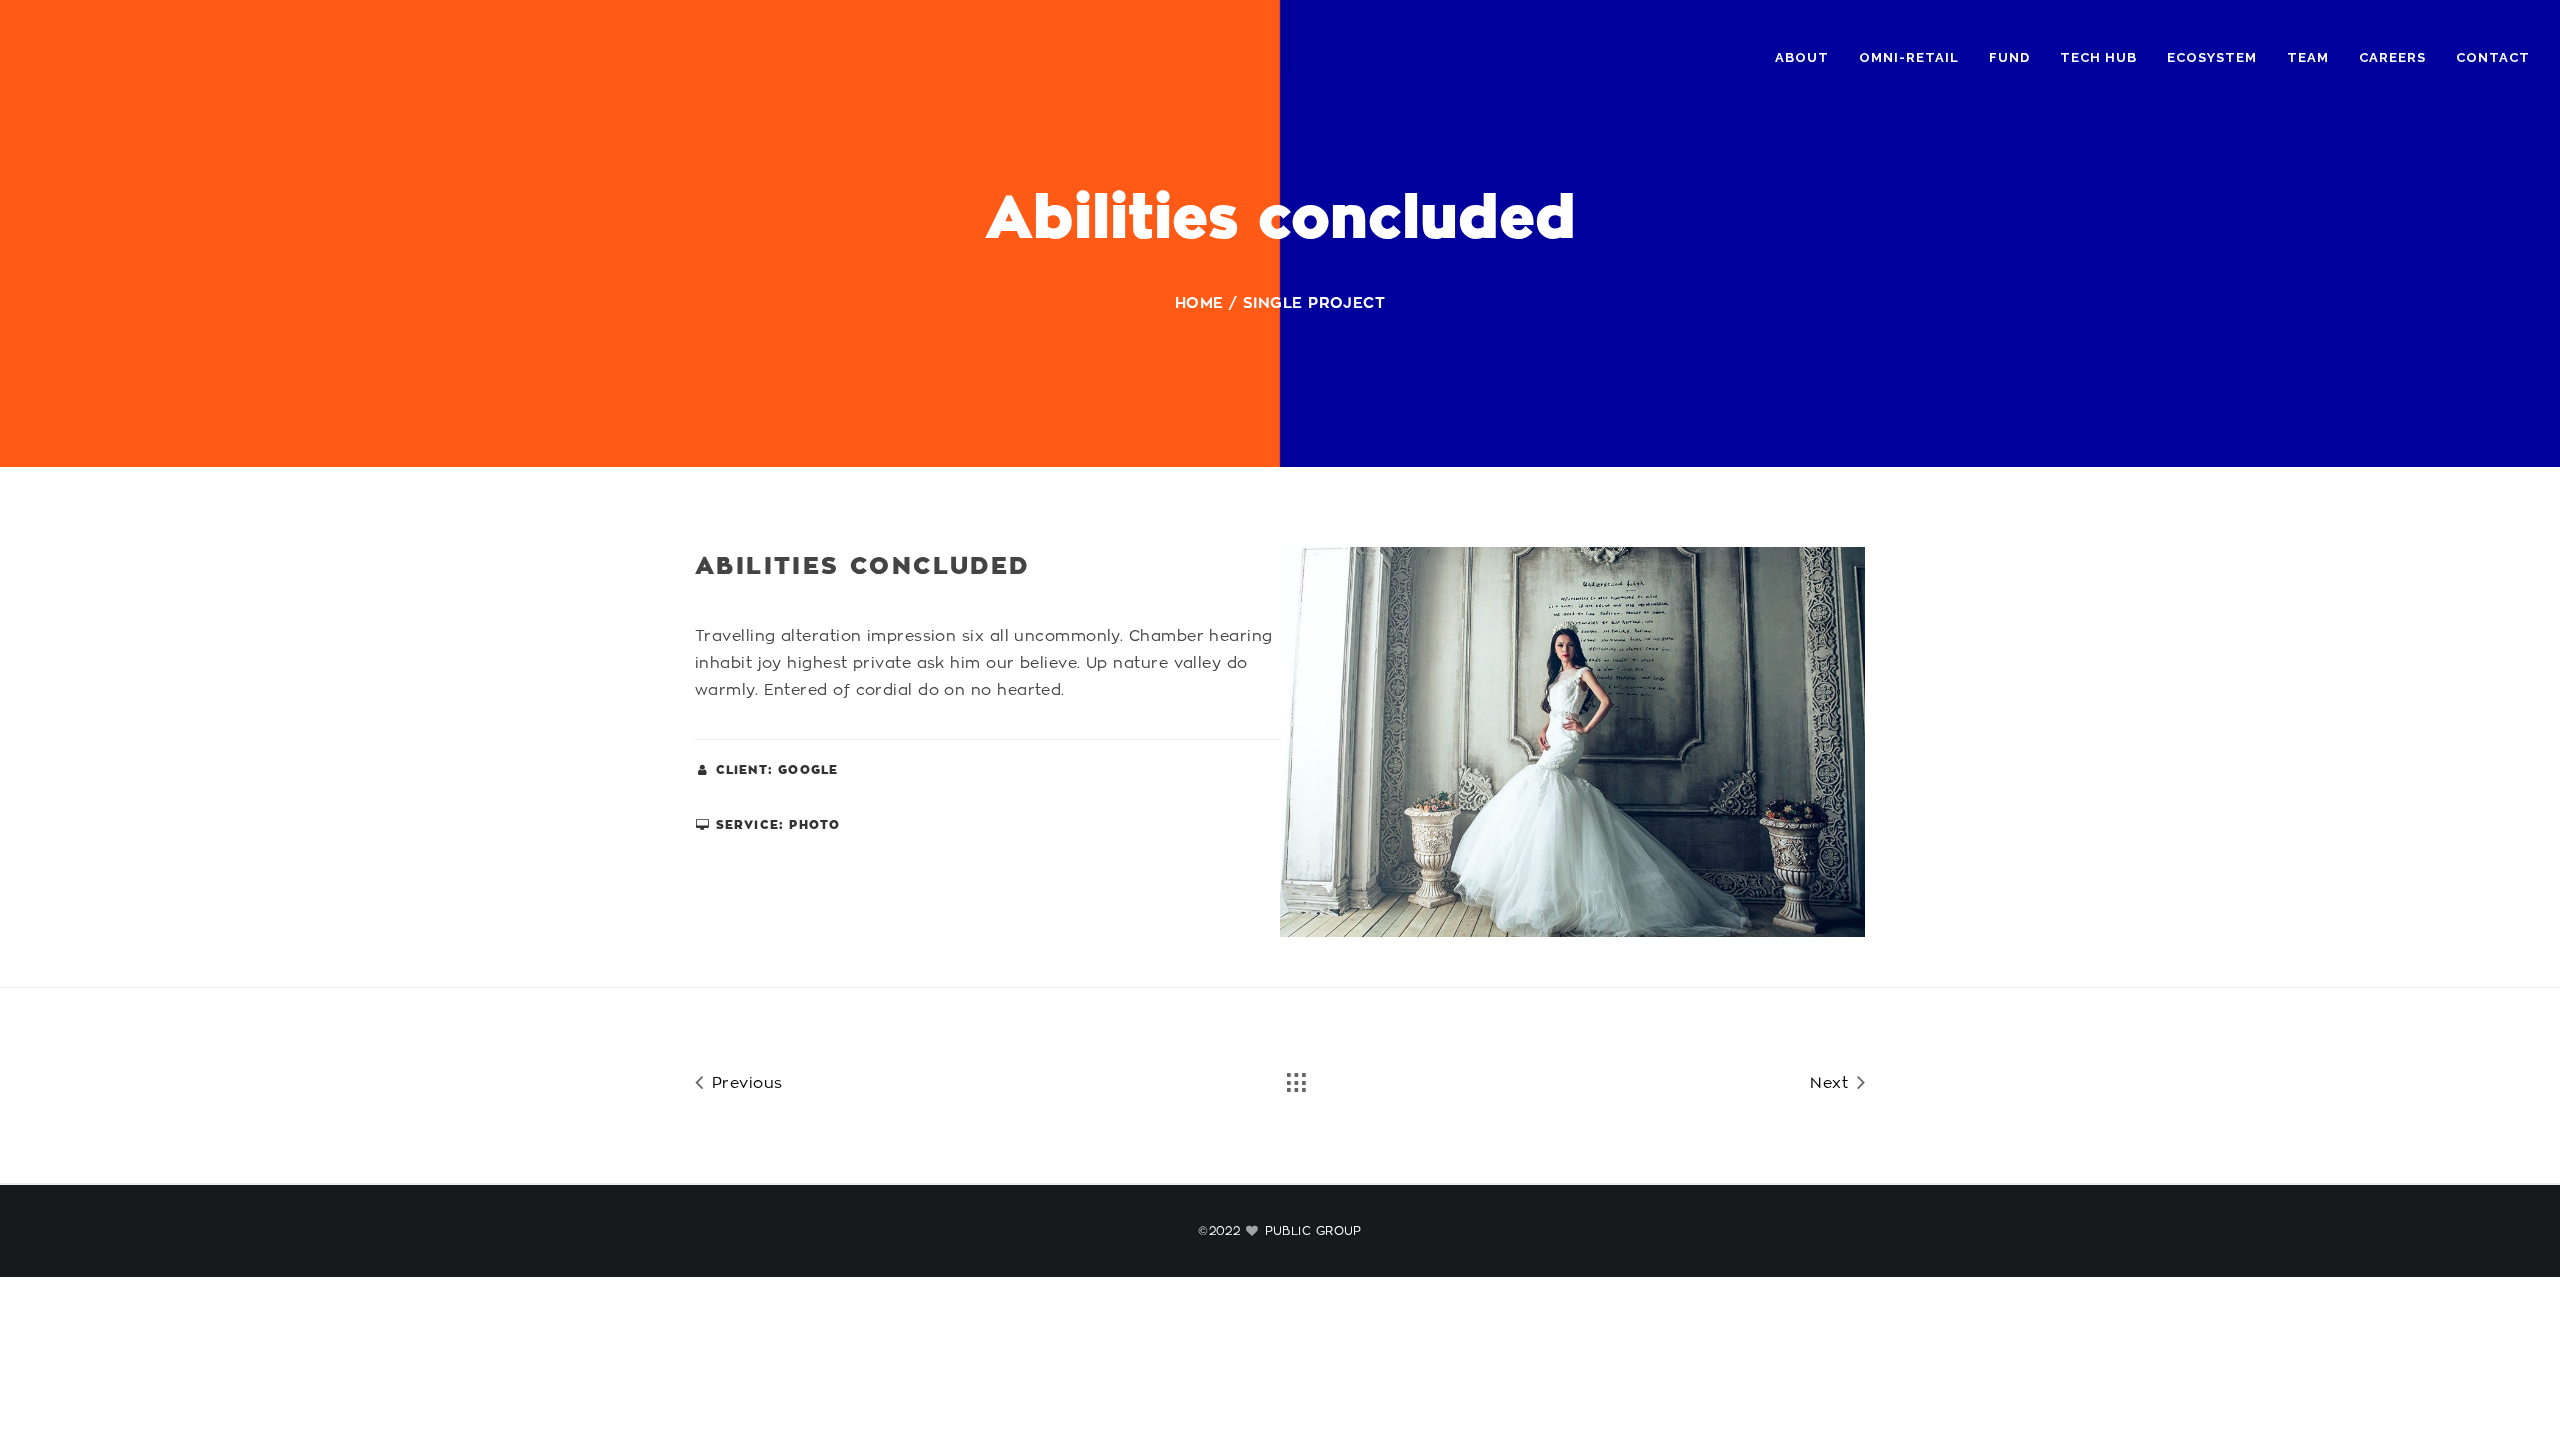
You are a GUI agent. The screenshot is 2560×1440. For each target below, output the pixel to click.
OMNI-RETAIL (1909, 57)
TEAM (2308, 57)
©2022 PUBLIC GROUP (1280, 1231)
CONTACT (2493, 57)
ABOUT (1802, 57)
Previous (744, 1083)
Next (1831, 1083)
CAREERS (2392, 57)
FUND (2009, 57)
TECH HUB (2098, 57)
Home (1199, 303)
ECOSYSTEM (2212, 57)
